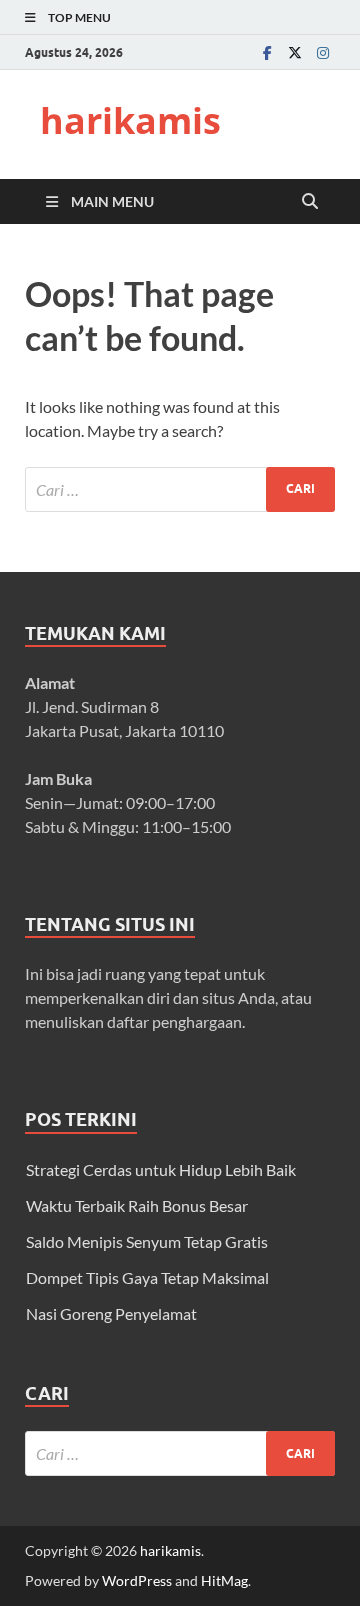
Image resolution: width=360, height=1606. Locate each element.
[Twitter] (295, 52)
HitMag (224, 1580)
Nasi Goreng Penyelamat (111, 1313)
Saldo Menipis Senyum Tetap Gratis (147, 1241)
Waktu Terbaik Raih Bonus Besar (137, 1205)
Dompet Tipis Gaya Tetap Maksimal (147, 1277)
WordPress (137, 1580)
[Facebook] (267, 52)
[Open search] (310, 202)
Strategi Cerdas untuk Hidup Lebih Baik (161, 1169)
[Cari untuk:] (180, 489)
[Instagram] (323, 52)
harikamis (130, 120)
